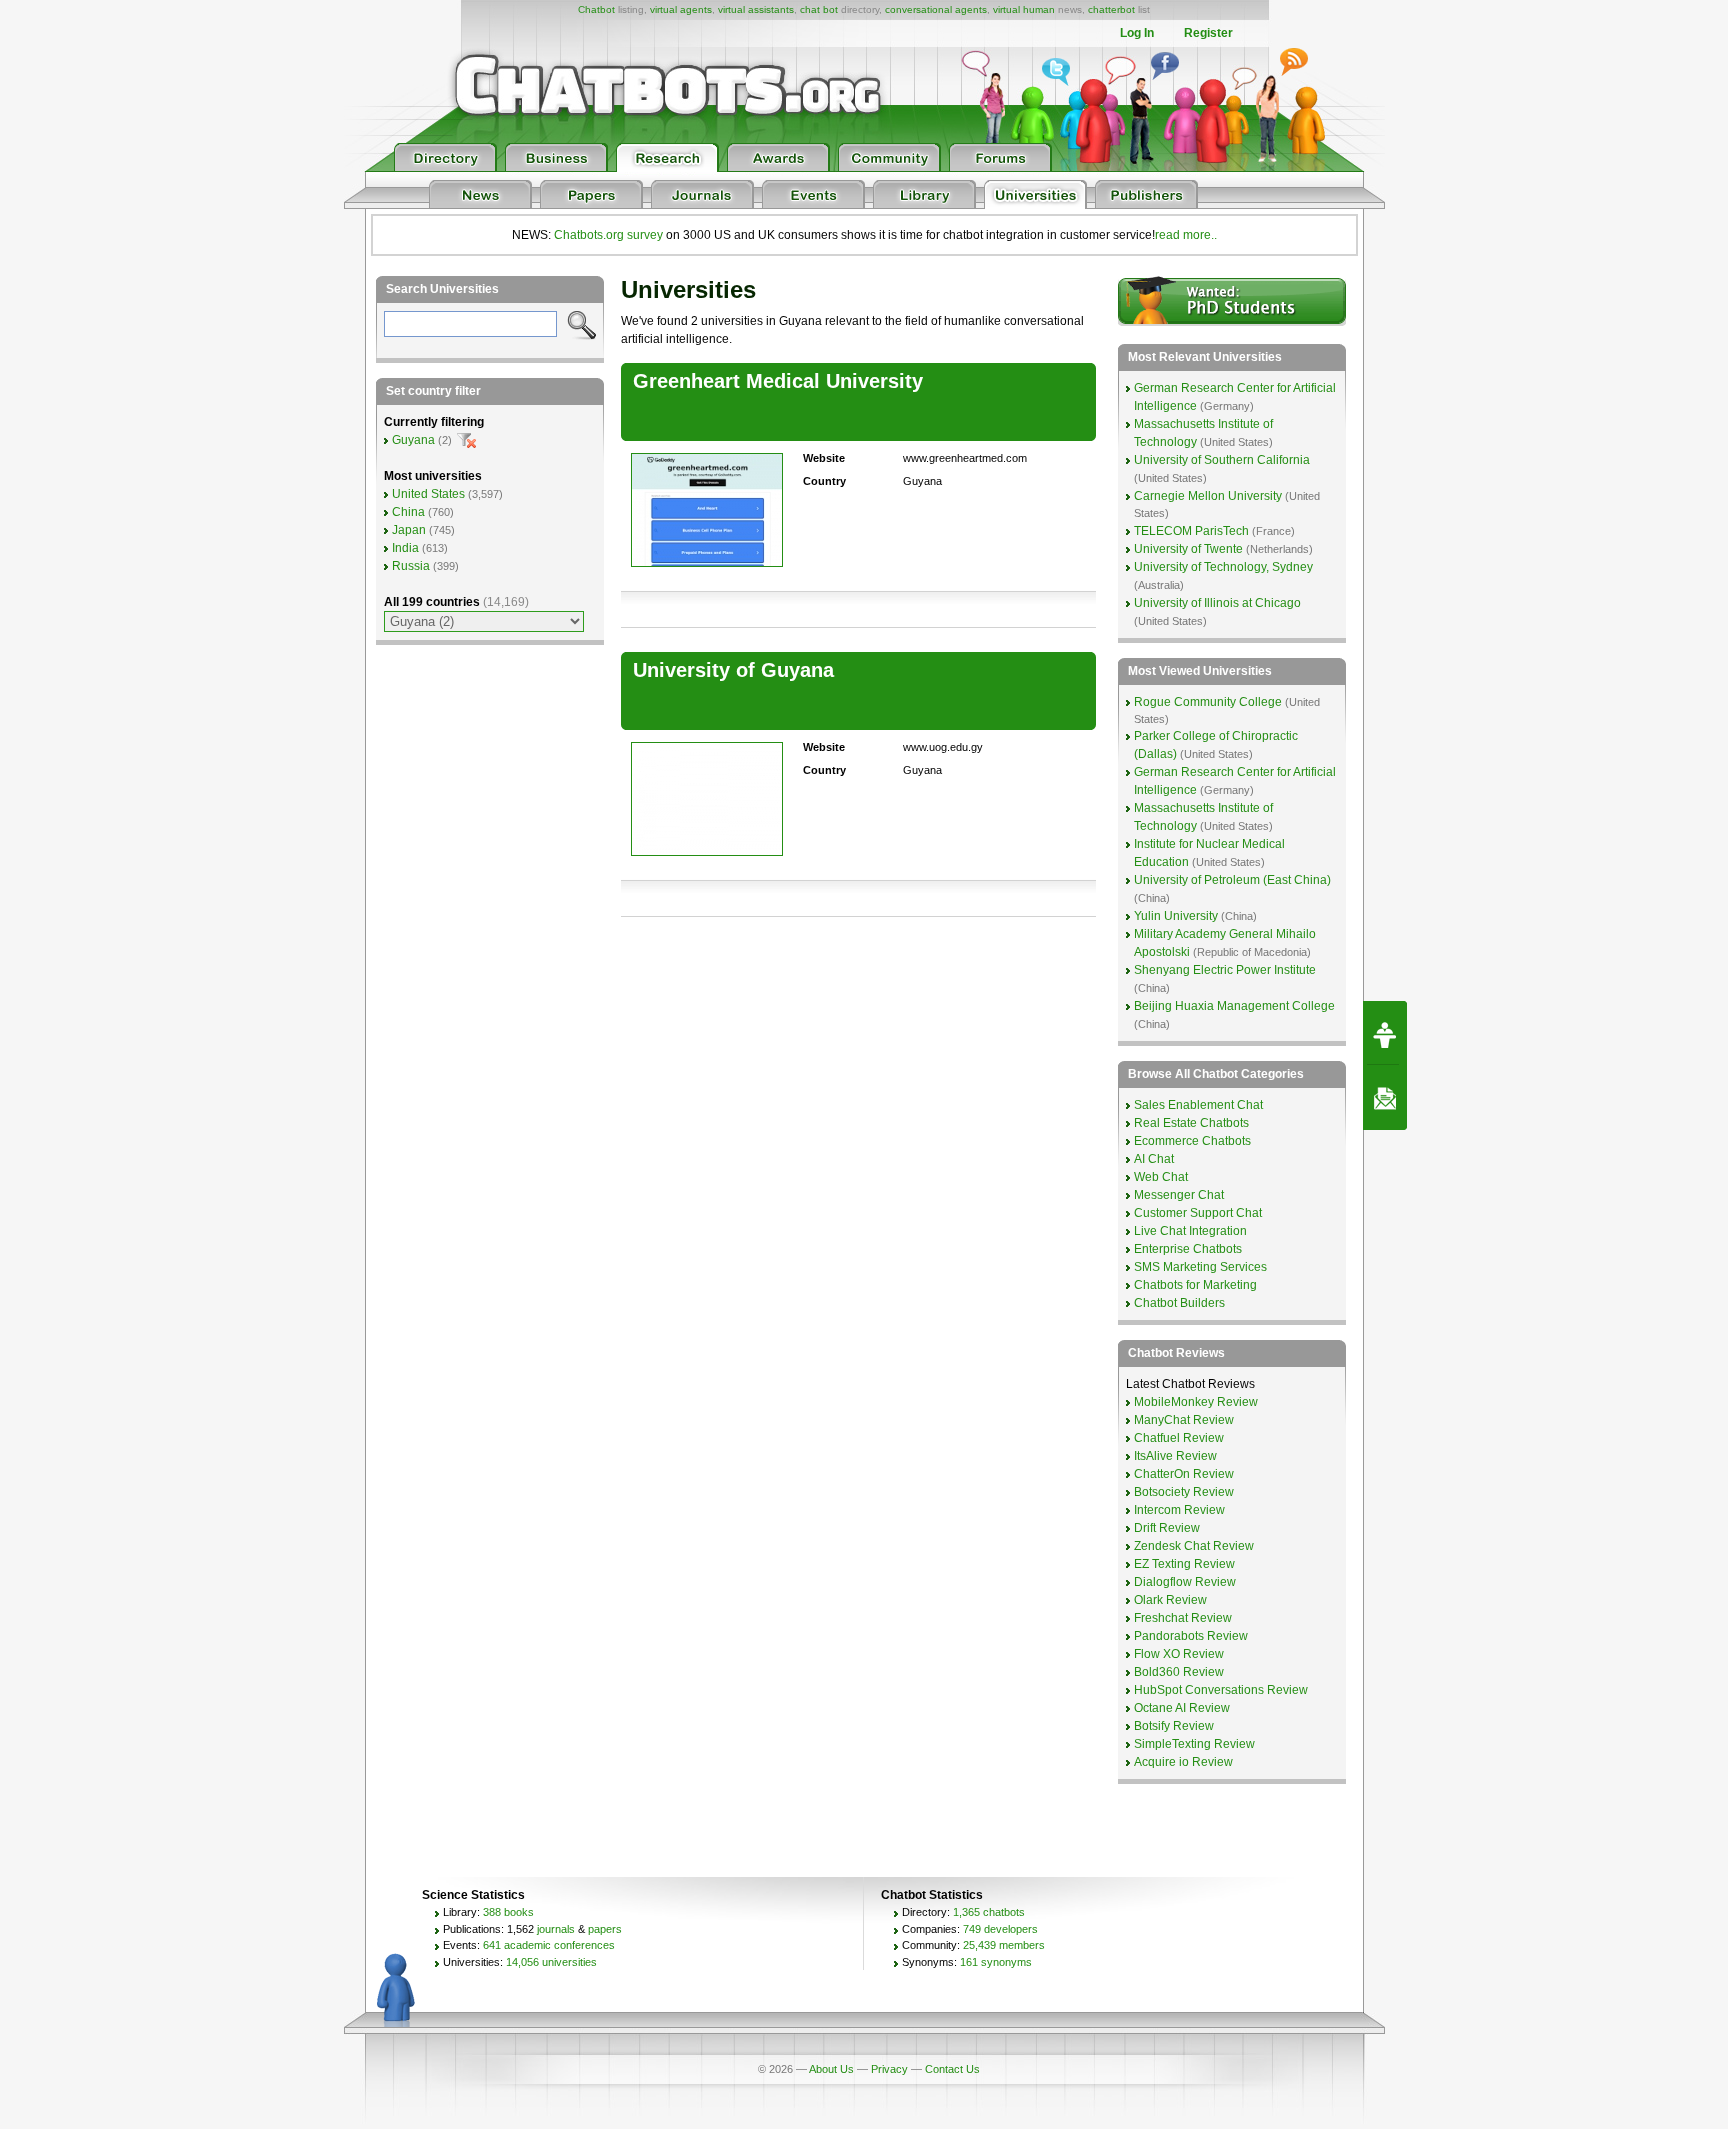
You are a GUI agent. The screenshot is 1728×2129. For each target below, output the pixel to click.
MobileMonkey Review (1196, 1402)
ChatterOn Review (1184, 1474)
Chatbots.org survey (608, 235)
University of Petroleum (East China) (1232, 880)
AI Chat (1154, 1159)
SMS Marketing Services (1200, 1267)
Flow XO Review (1179, 1654)
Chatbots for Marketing (1195, 1285)
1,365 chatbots (989, 1912)
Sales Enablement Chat (1198, 1105)
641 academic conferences (549, 1945)
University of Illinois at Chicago (1217, 603)
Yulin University (1176, 916)
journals (556, 1929)
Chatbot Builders (1179, 1303)
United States (428, 494)
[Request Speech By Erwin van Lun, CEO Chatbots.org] (1385, 1033)
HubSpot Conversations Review (1221, 1690)
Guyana (413, 440)
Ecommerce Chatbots (1192, 1141)
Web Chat (1161, 1177)
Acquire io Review (1183, 1762)
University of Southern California (1222, 460)
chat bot (819, 9)
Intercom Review (1179, 1510)
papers (605, 1929)
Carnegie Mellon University (1208, 496)
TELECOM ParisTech (1191, 531)
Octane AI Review (1182, 1708)
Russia (411, 566)
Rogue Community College (1208, 702)
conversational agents (936, 9)
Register (1208, 33)
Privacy (889, 2069)
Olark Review (1170, 1600)
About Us (831, 2069)
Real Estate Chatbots (1191, 1123)
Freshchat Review (1183, 1618)
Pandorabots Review (1191, 1636)
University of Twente (1188, 549)
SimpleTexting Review (1194, 1744)
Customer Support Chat (1198, 1213)
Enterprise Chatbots (1188, 1249)
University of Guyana (733, 670)
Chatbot (596, 9)
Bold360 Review (1179, 1672)
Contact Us (952, 2069)
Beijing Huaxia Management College (1234, 1006)
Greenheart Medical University (778, 381)
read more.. (1186, 235)
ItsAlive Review (1175, 1456)
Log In (1137, 33)
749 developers (1000, 1929)
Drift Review (1167, 1528)
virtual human (1024, 9)
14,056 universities (551, 1962)
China (408, 512)
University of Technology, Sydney (1223, 567)
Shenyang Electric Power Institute (1225, 970)
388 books (508, 1912)
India (405, 548)
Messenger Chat (1179, 1195)
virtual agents (681, 9)
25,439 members (1004, 1945)
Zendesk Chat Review (1194, 1546)
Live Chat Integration (1190, 1231)
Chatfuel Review (1179, 1438)
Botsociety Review (1184, 1492)
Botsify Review (1174, 1726)
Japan (409, 530)
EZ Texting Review (1184, 1564)
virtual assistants (756, 9)
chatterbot (1111, 9)
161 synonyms (996, 1962)
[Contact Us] (1385, 1098)
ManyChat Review (1184, 1420)
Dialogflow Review (1185, 1582)
